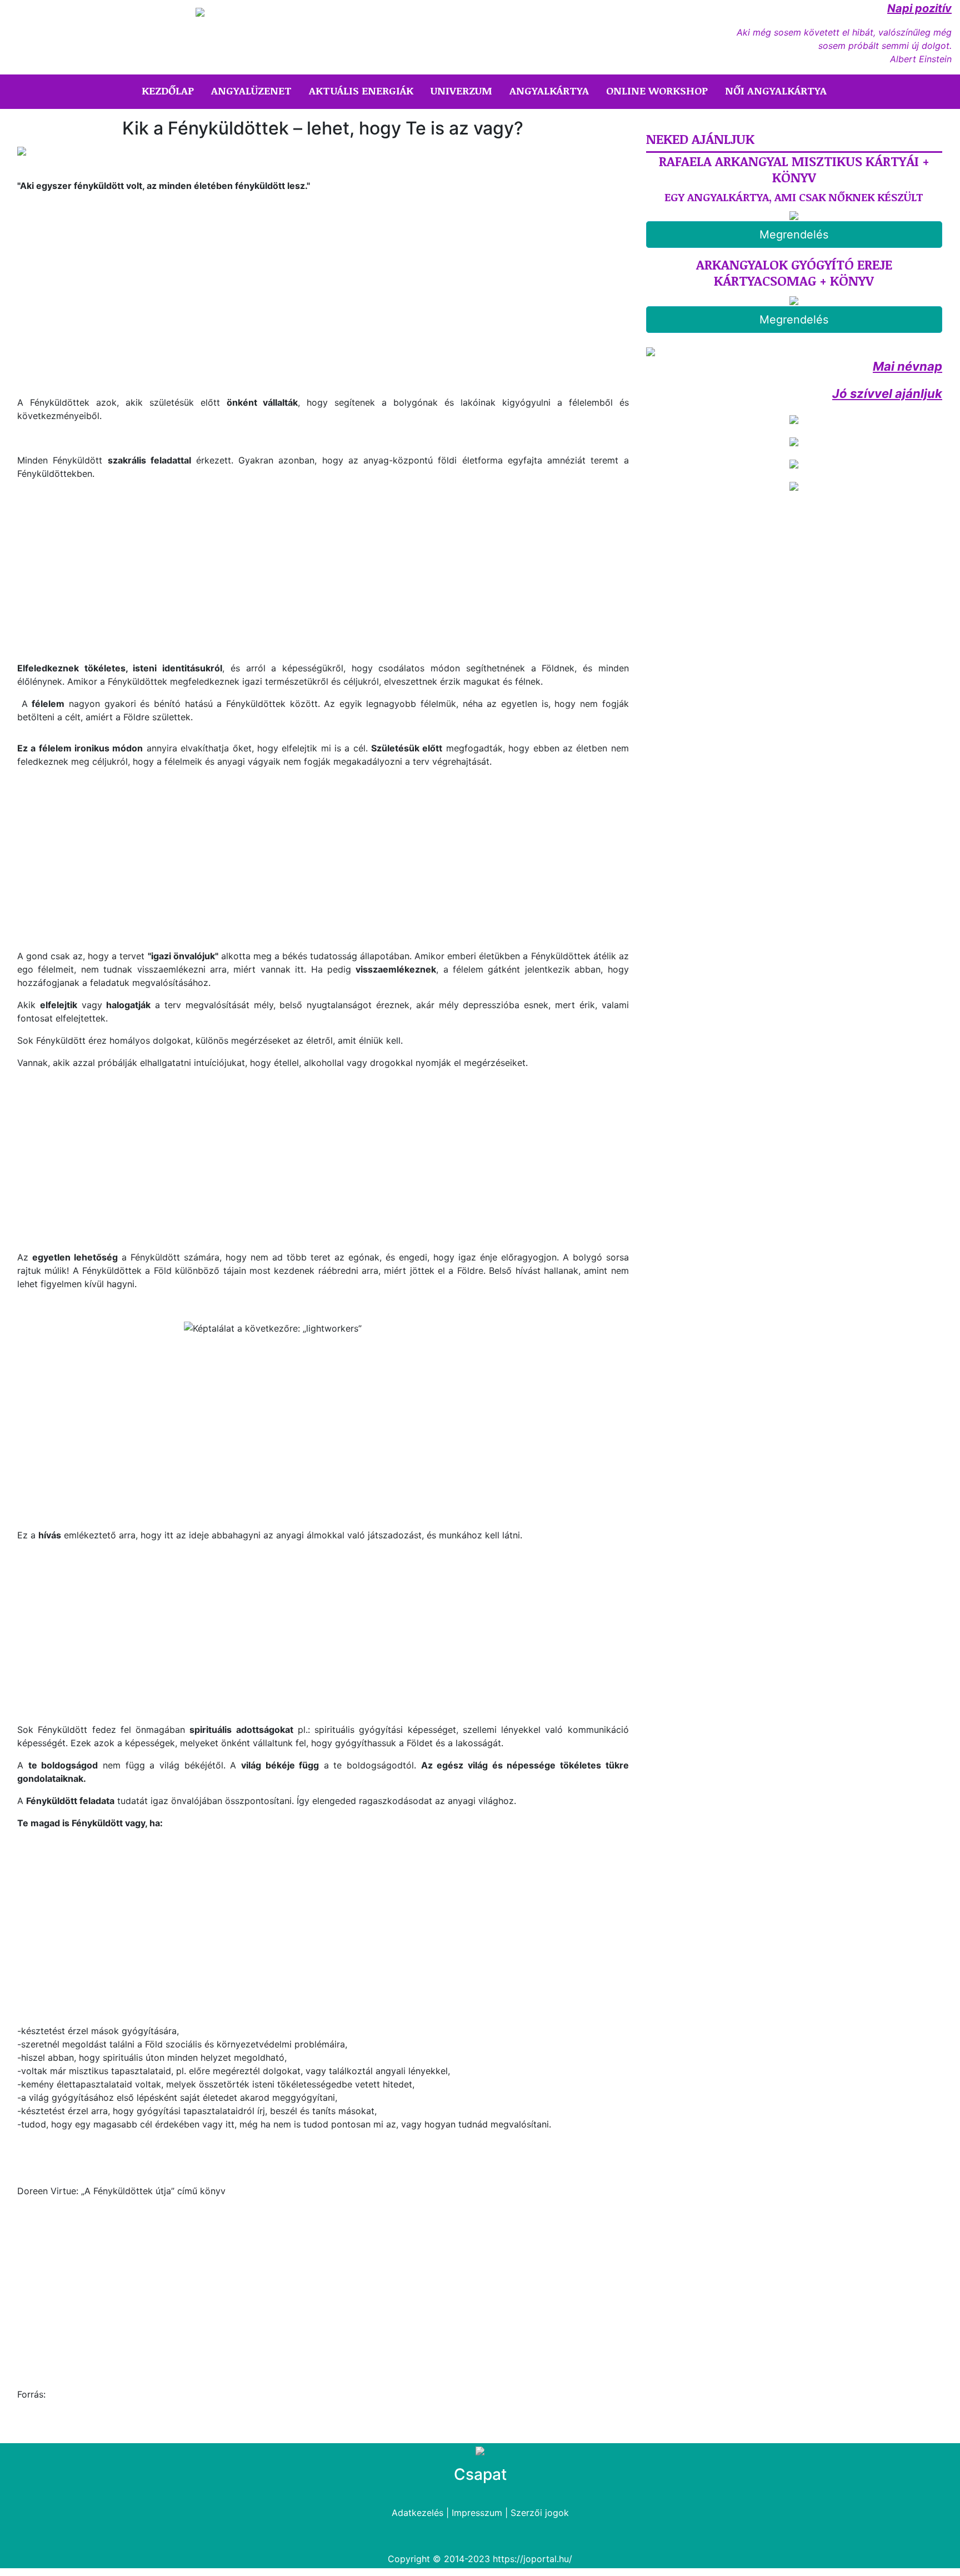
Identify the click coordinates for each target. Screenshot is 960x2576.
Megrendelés (794, 235)
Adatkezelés (417, 2513)
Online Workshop (657, 91)
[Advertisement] (111, 292)
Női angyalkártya (776, 91)
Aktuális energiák (361, 91)
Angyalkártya (549, 91)
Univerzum (461, 91)
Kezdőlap (170, 90)
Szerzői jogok (540, 2513)
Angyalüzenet (251, 91)
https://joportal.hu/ (532, 2559)
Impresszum (477, 2513)
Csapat (480, 2474)
